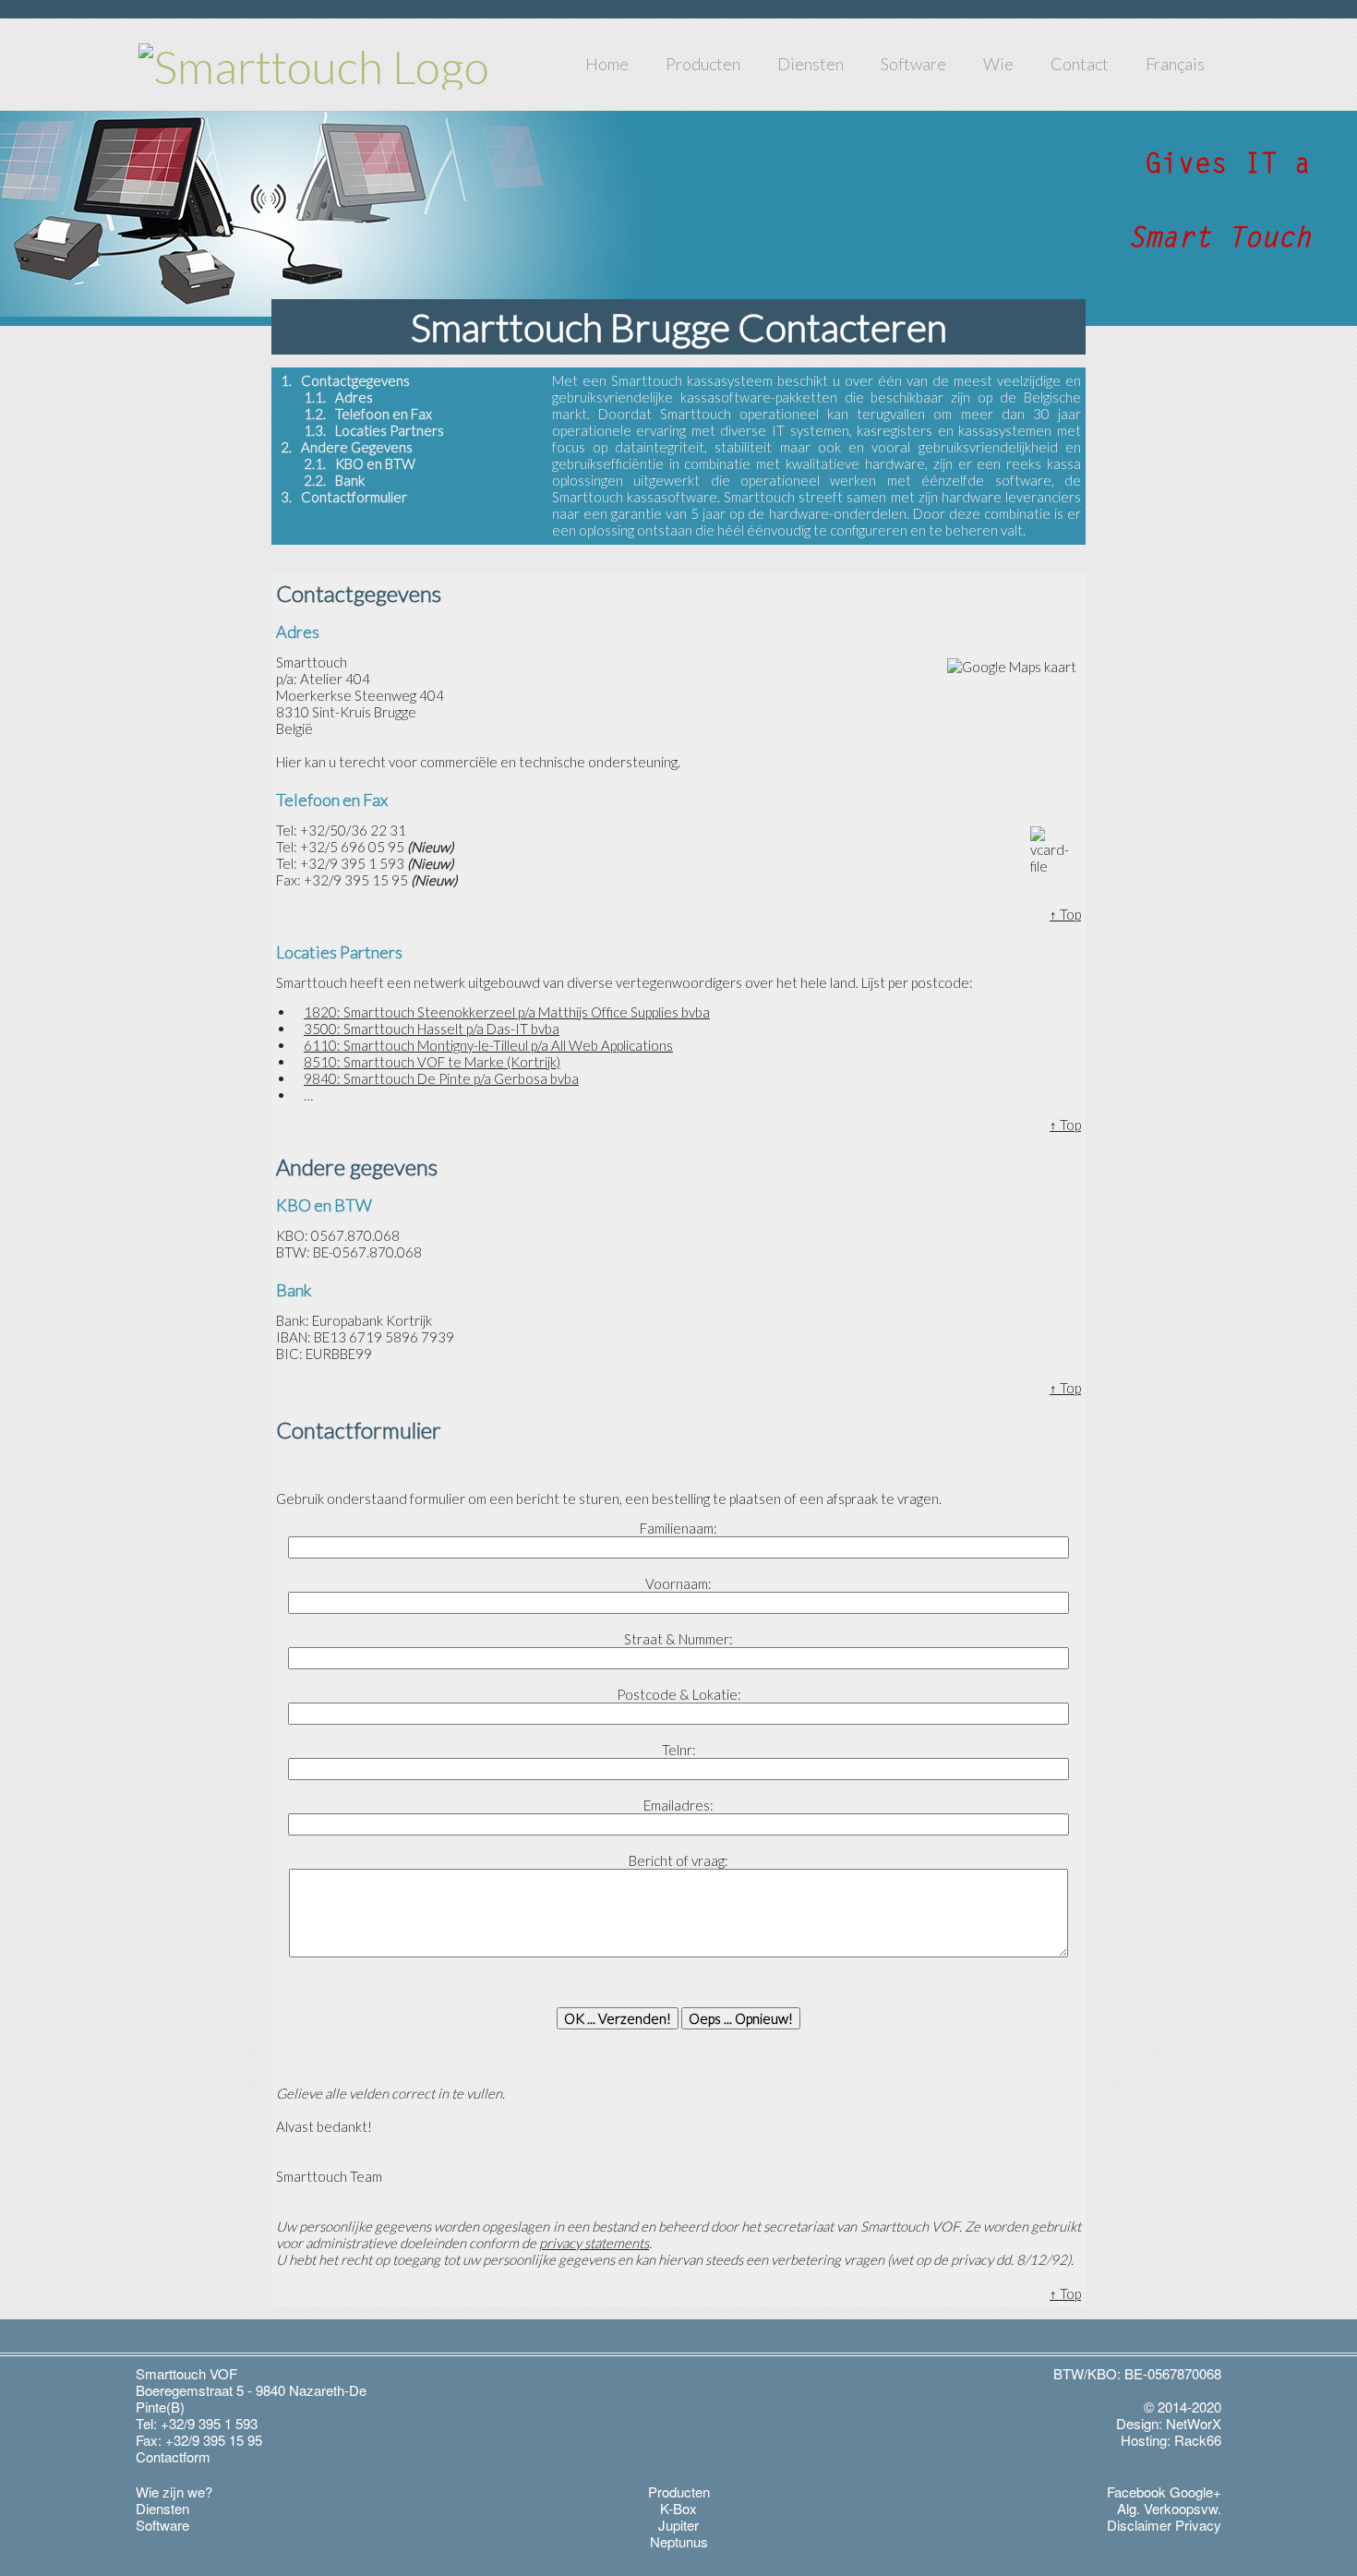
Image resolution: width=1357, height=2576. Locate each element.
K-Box (678, 2508)
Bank (350, 480)
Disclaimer (1139, 2525)
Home (607, 64)
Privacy (1198, 2525)
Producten (703, 64)
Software (913, 64)
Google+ (1195, 2492)
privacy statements (594, 2243)
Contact (1080, 64)
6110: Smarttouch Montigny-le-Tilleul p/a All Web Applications (488, 1045)
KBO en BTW (375, 463)
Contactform (173, 2456)
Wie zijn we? (174, 2492)
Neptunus (679, 2541)
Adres (354, 397)
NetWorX (1194, 2423)
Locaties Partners (390, 430)
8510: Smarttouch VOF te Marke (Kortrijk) (432, 1062)
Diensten (811, 64)
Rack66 (1198, 2440)
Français (1175, 64)
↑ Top (1065, 914)
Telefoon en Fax (384, 414)
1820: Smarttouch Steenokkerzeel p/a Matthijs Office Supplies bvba (507, 1012)
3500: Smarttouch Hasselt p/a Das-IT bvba (432, 1029)
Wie (998, 64)
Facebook (1136, 2492)
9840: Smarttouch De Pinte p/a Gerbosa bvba (441, 1078)
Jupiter (678, 2525)
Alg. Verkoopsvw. (1169, 2508)
